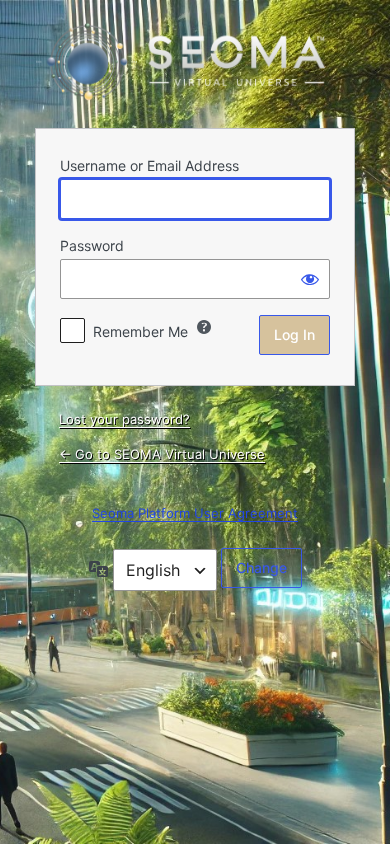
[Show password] (310, 279)
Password (92, 245)
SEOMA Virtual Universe (195, 62)
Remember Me (140, 331)
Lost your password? (124, 419)
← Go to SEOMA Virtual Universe (162, 454)
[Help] (204, 327)
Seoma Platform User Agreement (195, 513)
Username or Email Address (149, 165)
